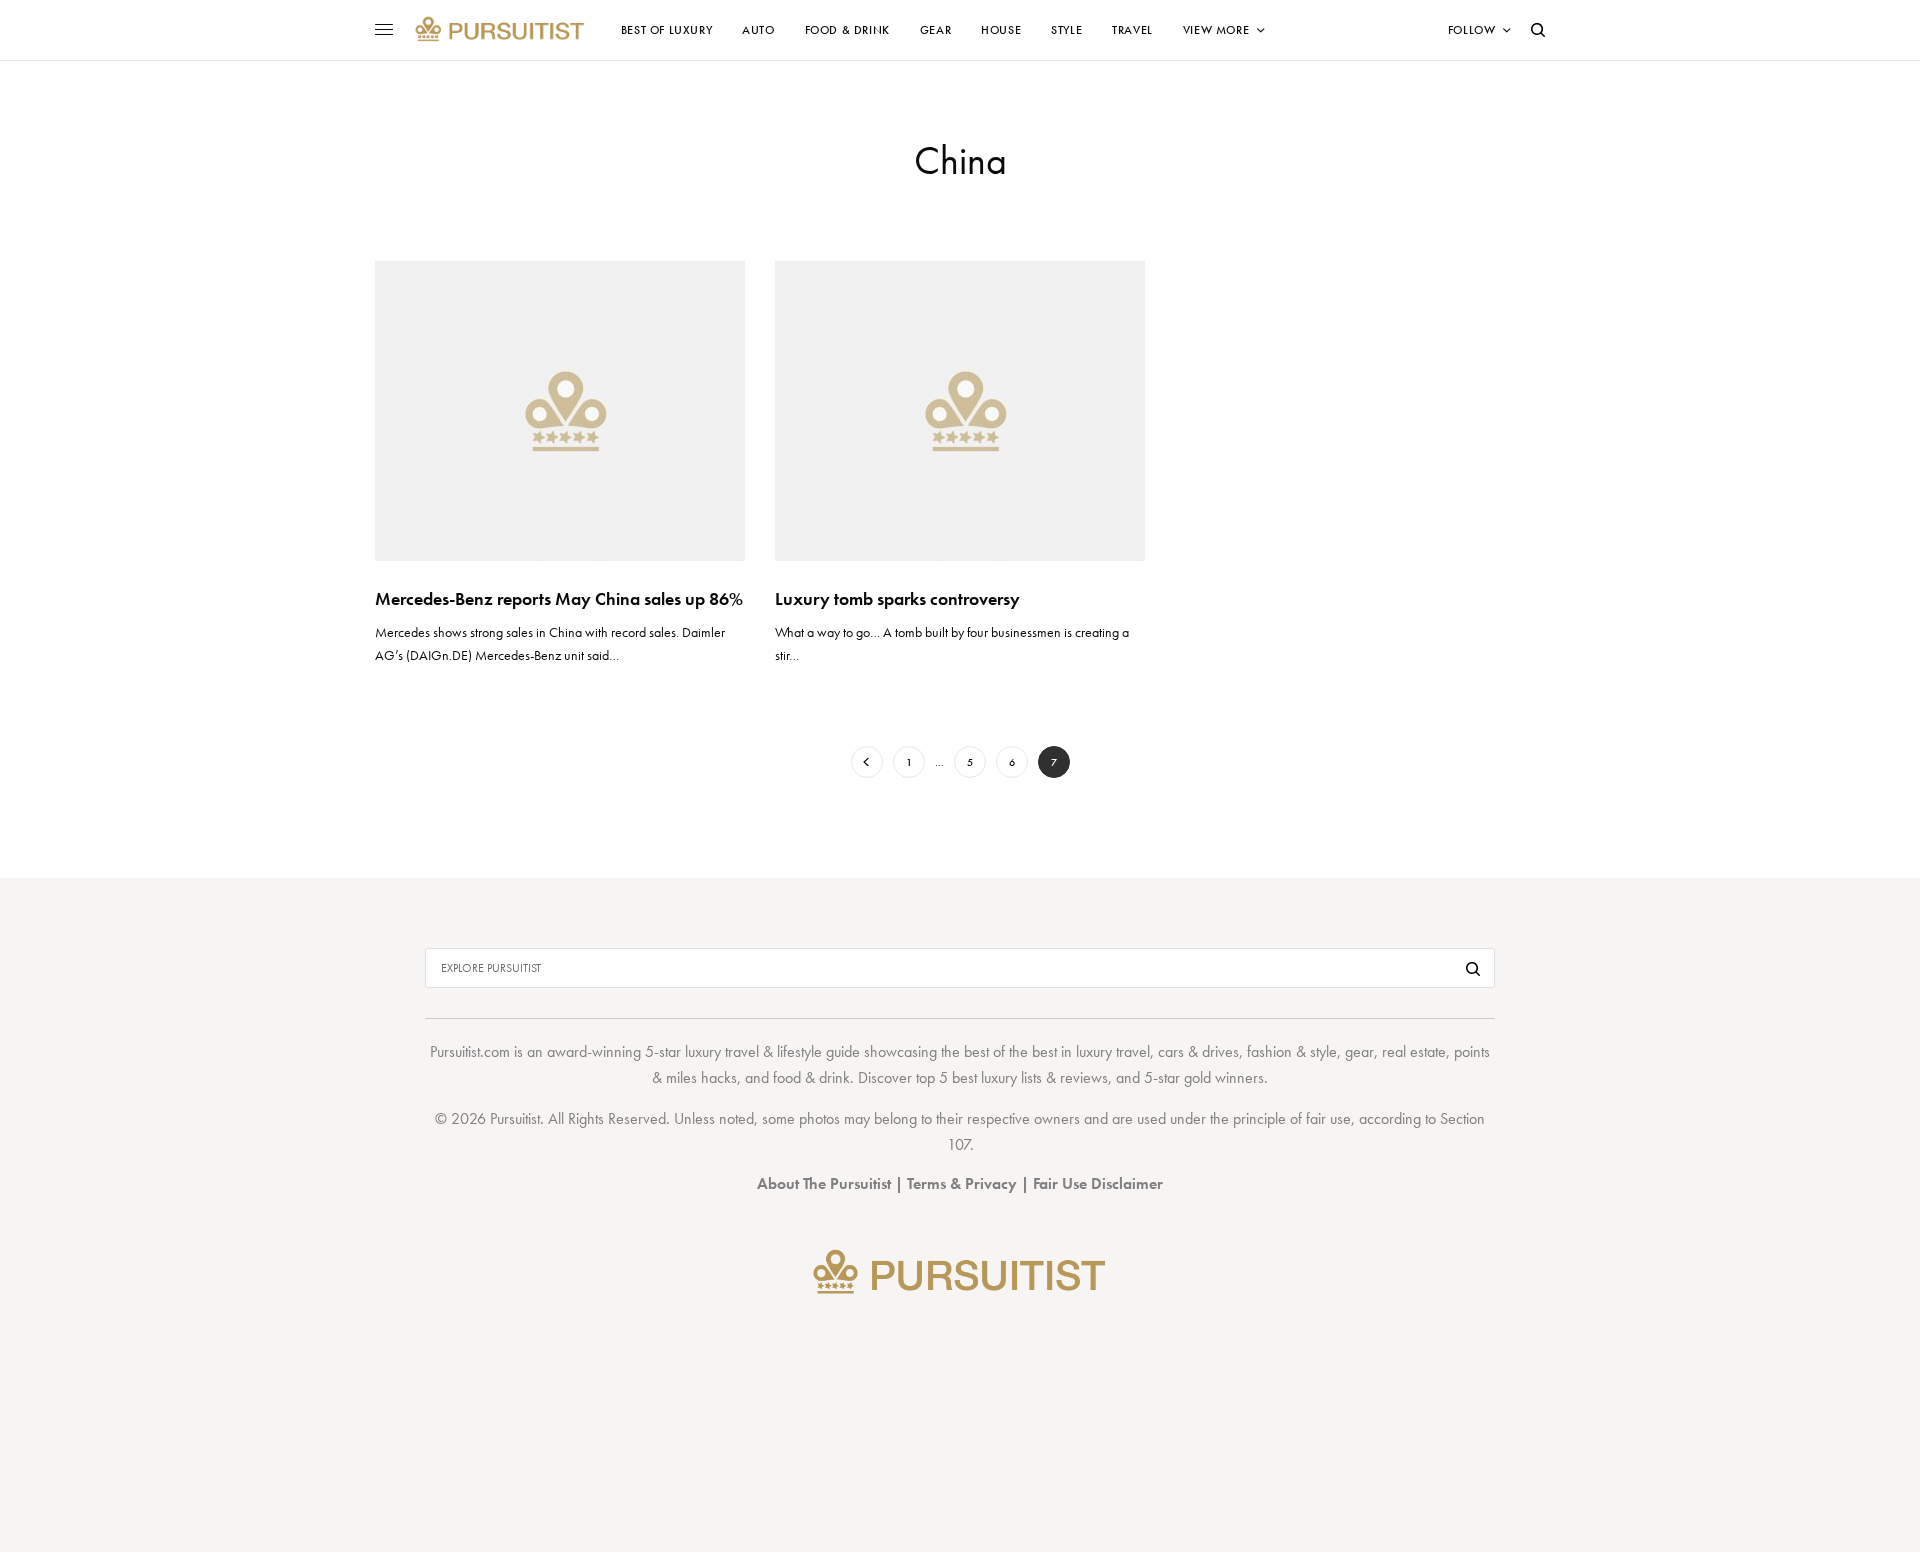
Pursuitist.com (470, 1051)
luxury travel (1113, 1051)
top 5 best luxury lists (979, 1077)
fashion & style (1292, 1051)
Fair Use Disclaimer (1098, 1183)
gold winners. (1226, 1077)
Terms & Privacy (962, 1183)
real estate (1414, 1051)
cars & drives (1198, 1051)
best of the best (1010, 1051)
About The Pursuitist (824, 1183)
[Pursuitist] (499, 30)
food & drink (811, 1077)
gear (1359, 1051)
